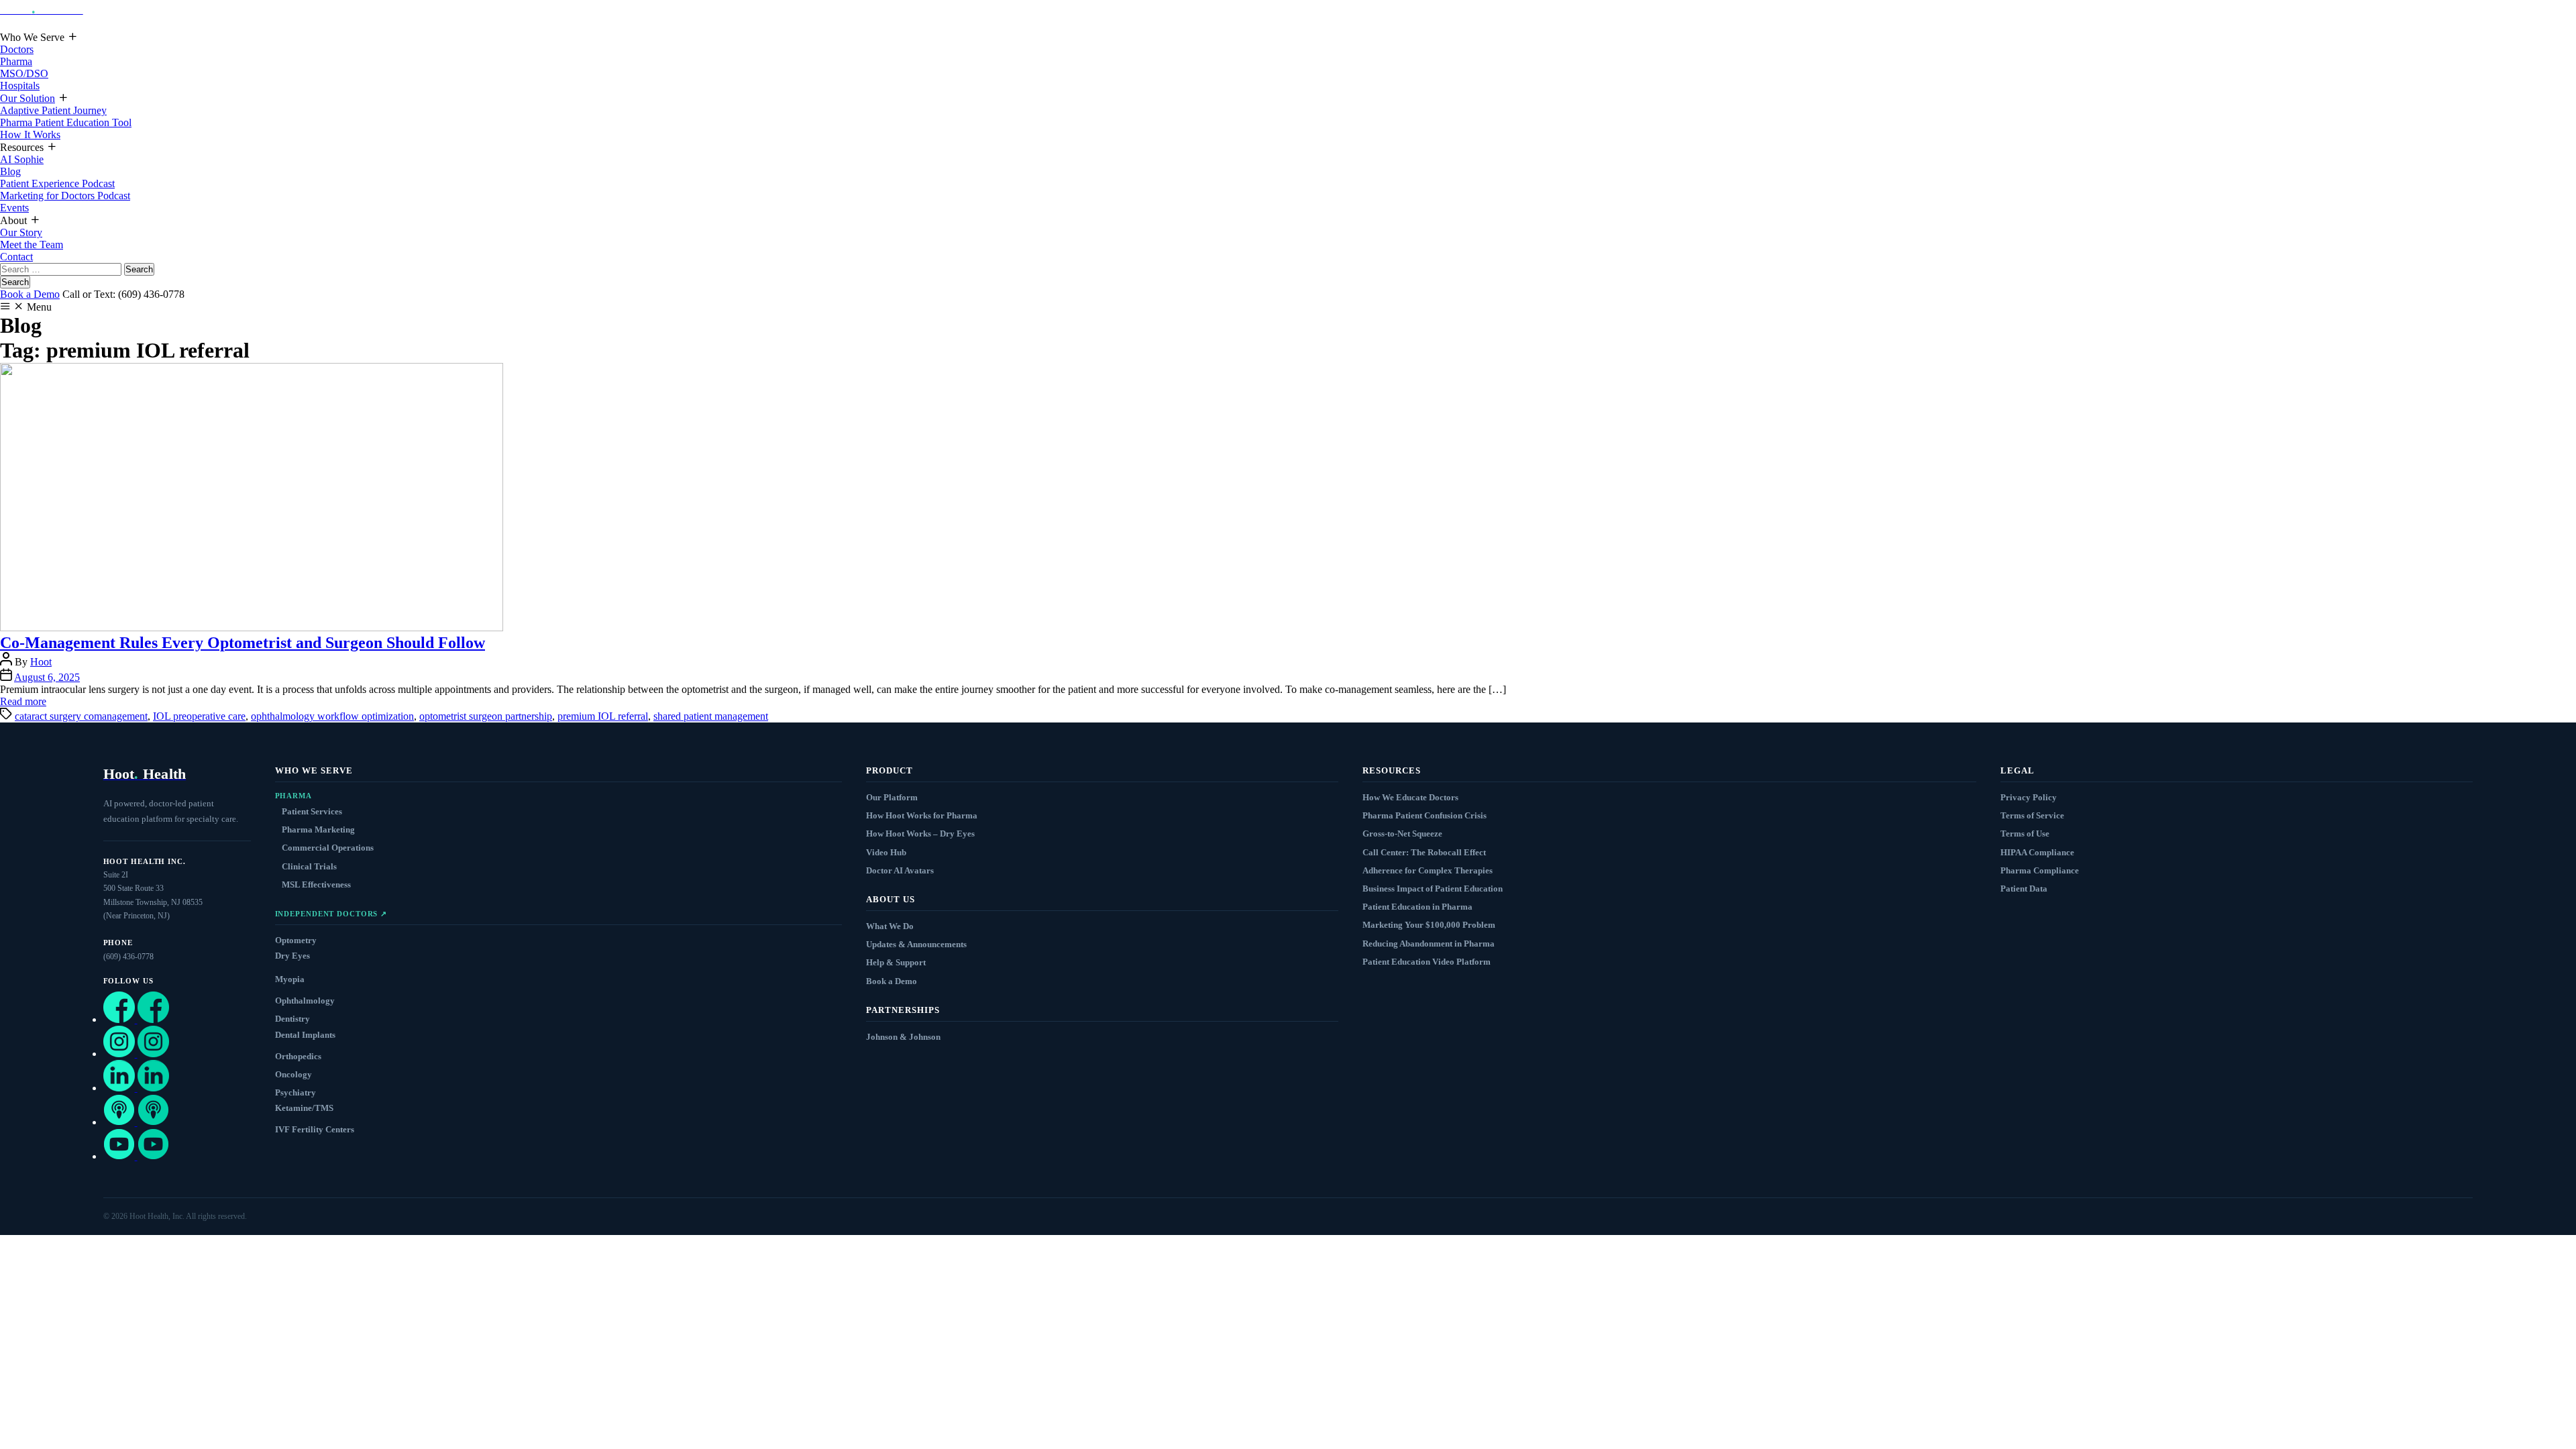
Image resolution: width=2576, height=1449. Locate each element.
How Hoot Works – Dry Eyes (920, 834)
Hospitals (20, 86)
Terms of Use (2025, 834)
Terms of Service (2032, 815)
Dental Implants (305, 1035)
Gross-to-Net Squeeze (1402, 834)
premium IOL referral (603, 716)
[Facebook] (136, 1019)
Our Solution (28, 98)
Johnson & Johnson (903, 1037)
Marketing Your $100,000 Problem (1429, 925)
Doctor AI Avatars (900, 870)
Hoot (41, 662)
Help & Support (896, 962)
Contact (16, 257)
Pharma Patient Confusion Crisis (1425, 815)
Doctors (17, 49)
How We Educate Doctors (1410, 797)
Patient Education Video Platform (1427, 962)
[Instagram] (136, 1054)
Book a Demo (30, 294)
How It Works (30, 135)
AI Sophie (22, 159)
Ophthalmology (305, 1001)
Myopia (290, 979)
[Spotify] (136, 1122)
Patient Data (2024, 889)
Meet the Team (32, 245)
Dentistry (292, 1019)
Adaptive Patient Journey (53, 110)
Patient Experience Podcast (57, 183)
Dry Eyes (292, 956)
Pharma (16, 61)
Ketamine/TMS (304, 1108)
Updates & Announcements (916, 944)
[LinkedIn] (136, 1088)
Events (14, 208)
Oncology (293, 1074)
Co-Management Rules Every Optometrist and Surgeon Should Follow (243, 643)
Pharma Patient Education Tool (66, 122)
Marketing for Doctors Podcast (65, 196)
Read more (23, 701)
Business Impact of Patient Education (1433, 889)
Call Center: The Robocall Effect (1424, 852)
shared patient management (711, 716)
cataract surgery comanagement (81, 716)
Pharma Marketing (318, 829)
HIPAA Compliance (2037, 852)
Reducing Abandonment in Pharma (1429, 944)
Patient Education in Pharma (1417, 907)
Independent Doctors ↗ (331, 914)
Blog (10, 171)
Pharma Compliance (2040, 870)
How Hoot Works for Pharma (922, 815)
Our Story (21, 232)
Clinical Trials (309, 866)
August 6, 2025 (47, 677)
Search (15, 282)
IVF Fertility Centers (315, 1129)
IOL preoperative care (199, 716)
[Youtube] (136, 1156)
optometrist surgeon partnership (486, 716)
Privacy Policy (2029, 797)
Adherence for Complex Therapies (1428, 870)
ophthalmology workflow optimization (332, 716)
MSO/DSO (24, 73)
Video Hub (886, 852)
